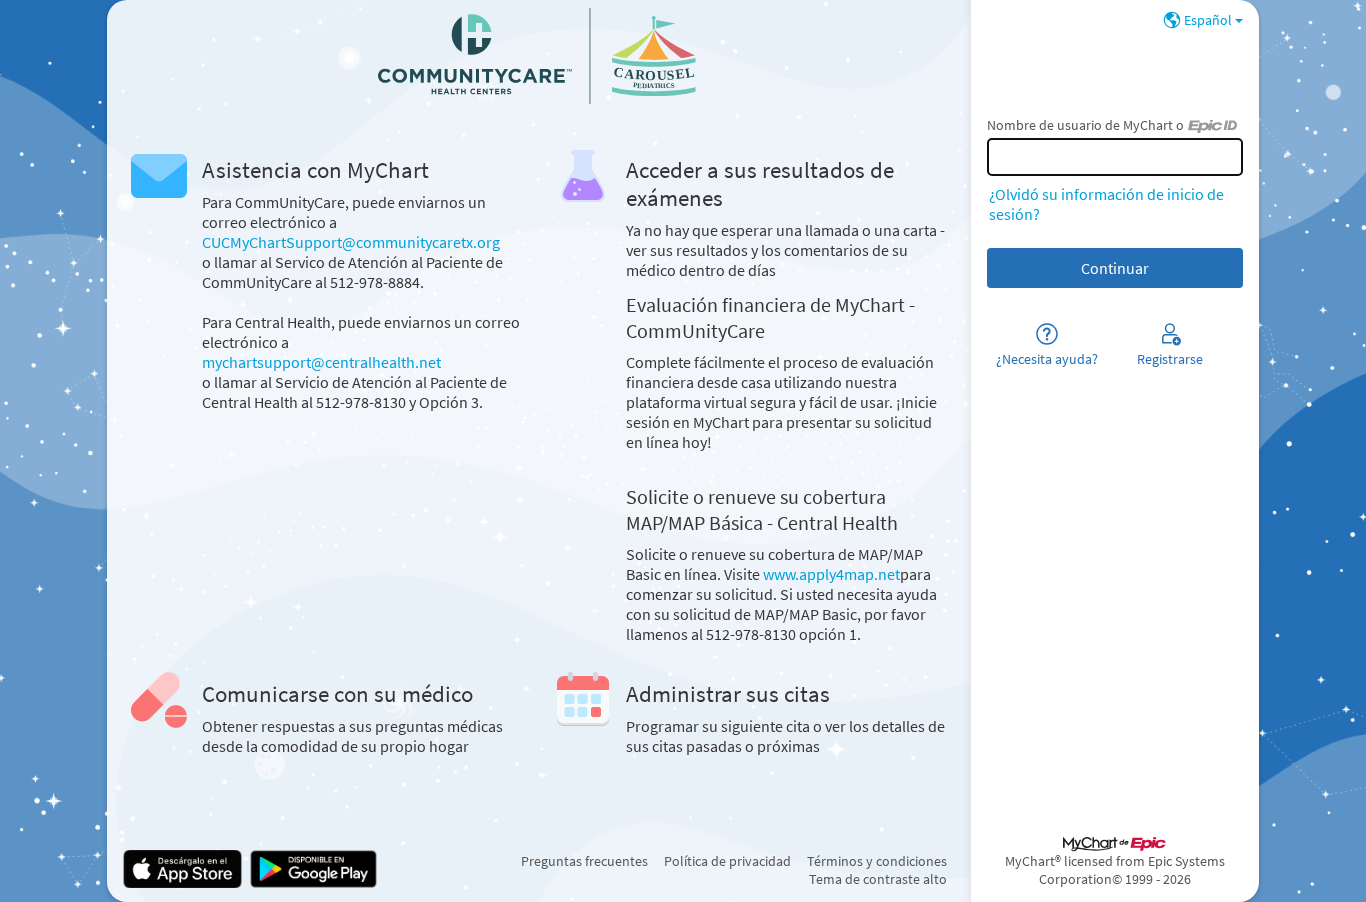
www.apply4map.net (831, 574)
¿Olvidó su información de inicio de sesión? (1106, 204)
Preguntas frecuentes (584, 861)
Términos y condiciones (877, 861)
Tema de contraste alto (878, 879)
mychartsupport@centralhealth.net (321, 362)
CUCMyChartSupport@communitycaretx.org (351, 242)
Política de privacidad (727, 861)
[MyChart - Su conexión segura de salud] (539, 56)
